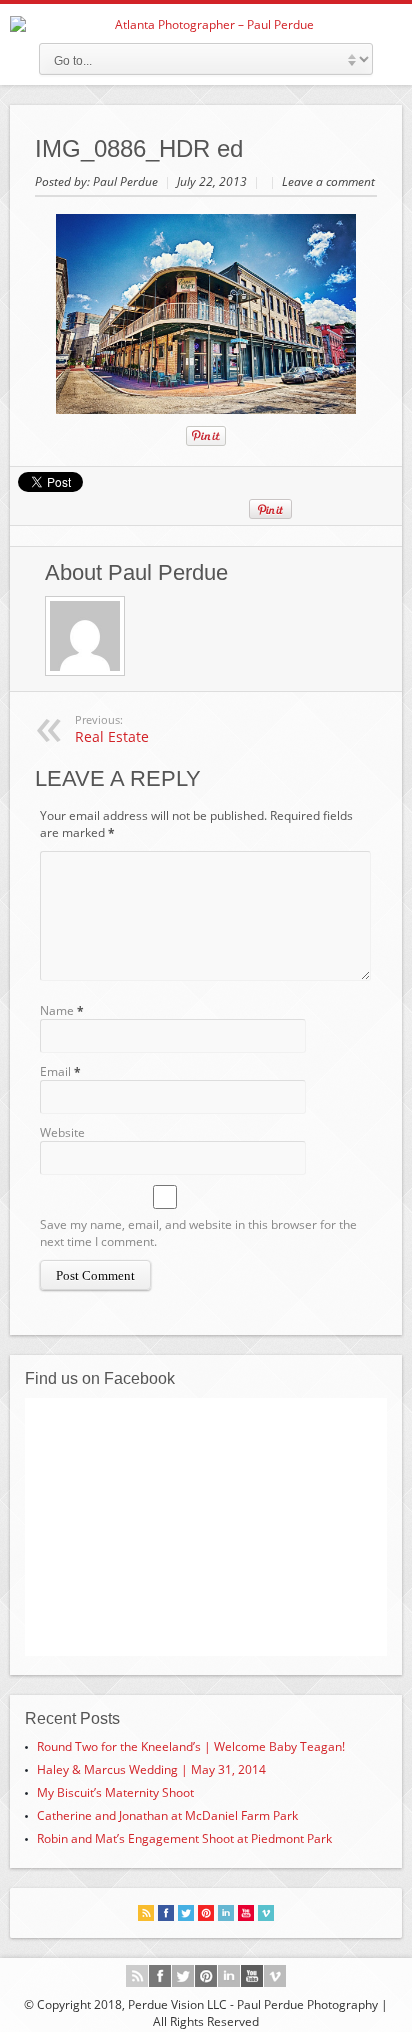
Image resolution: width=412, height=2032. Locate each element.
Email (55, 1071)
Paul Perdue (127, 181)
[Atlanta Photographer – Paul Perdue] (206, 24)
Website (62, 1132)
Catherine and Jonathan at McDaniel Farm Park (167, 1815)
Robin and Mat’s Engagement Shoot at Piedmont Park (184, 1838)
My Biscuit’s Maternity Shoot (115, 1792)
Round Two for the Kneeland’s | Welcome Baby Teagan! (191, 1746)
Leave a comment (328, 181)
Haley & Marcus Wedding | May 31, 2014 (151, 1769)
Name (57, 1010)
